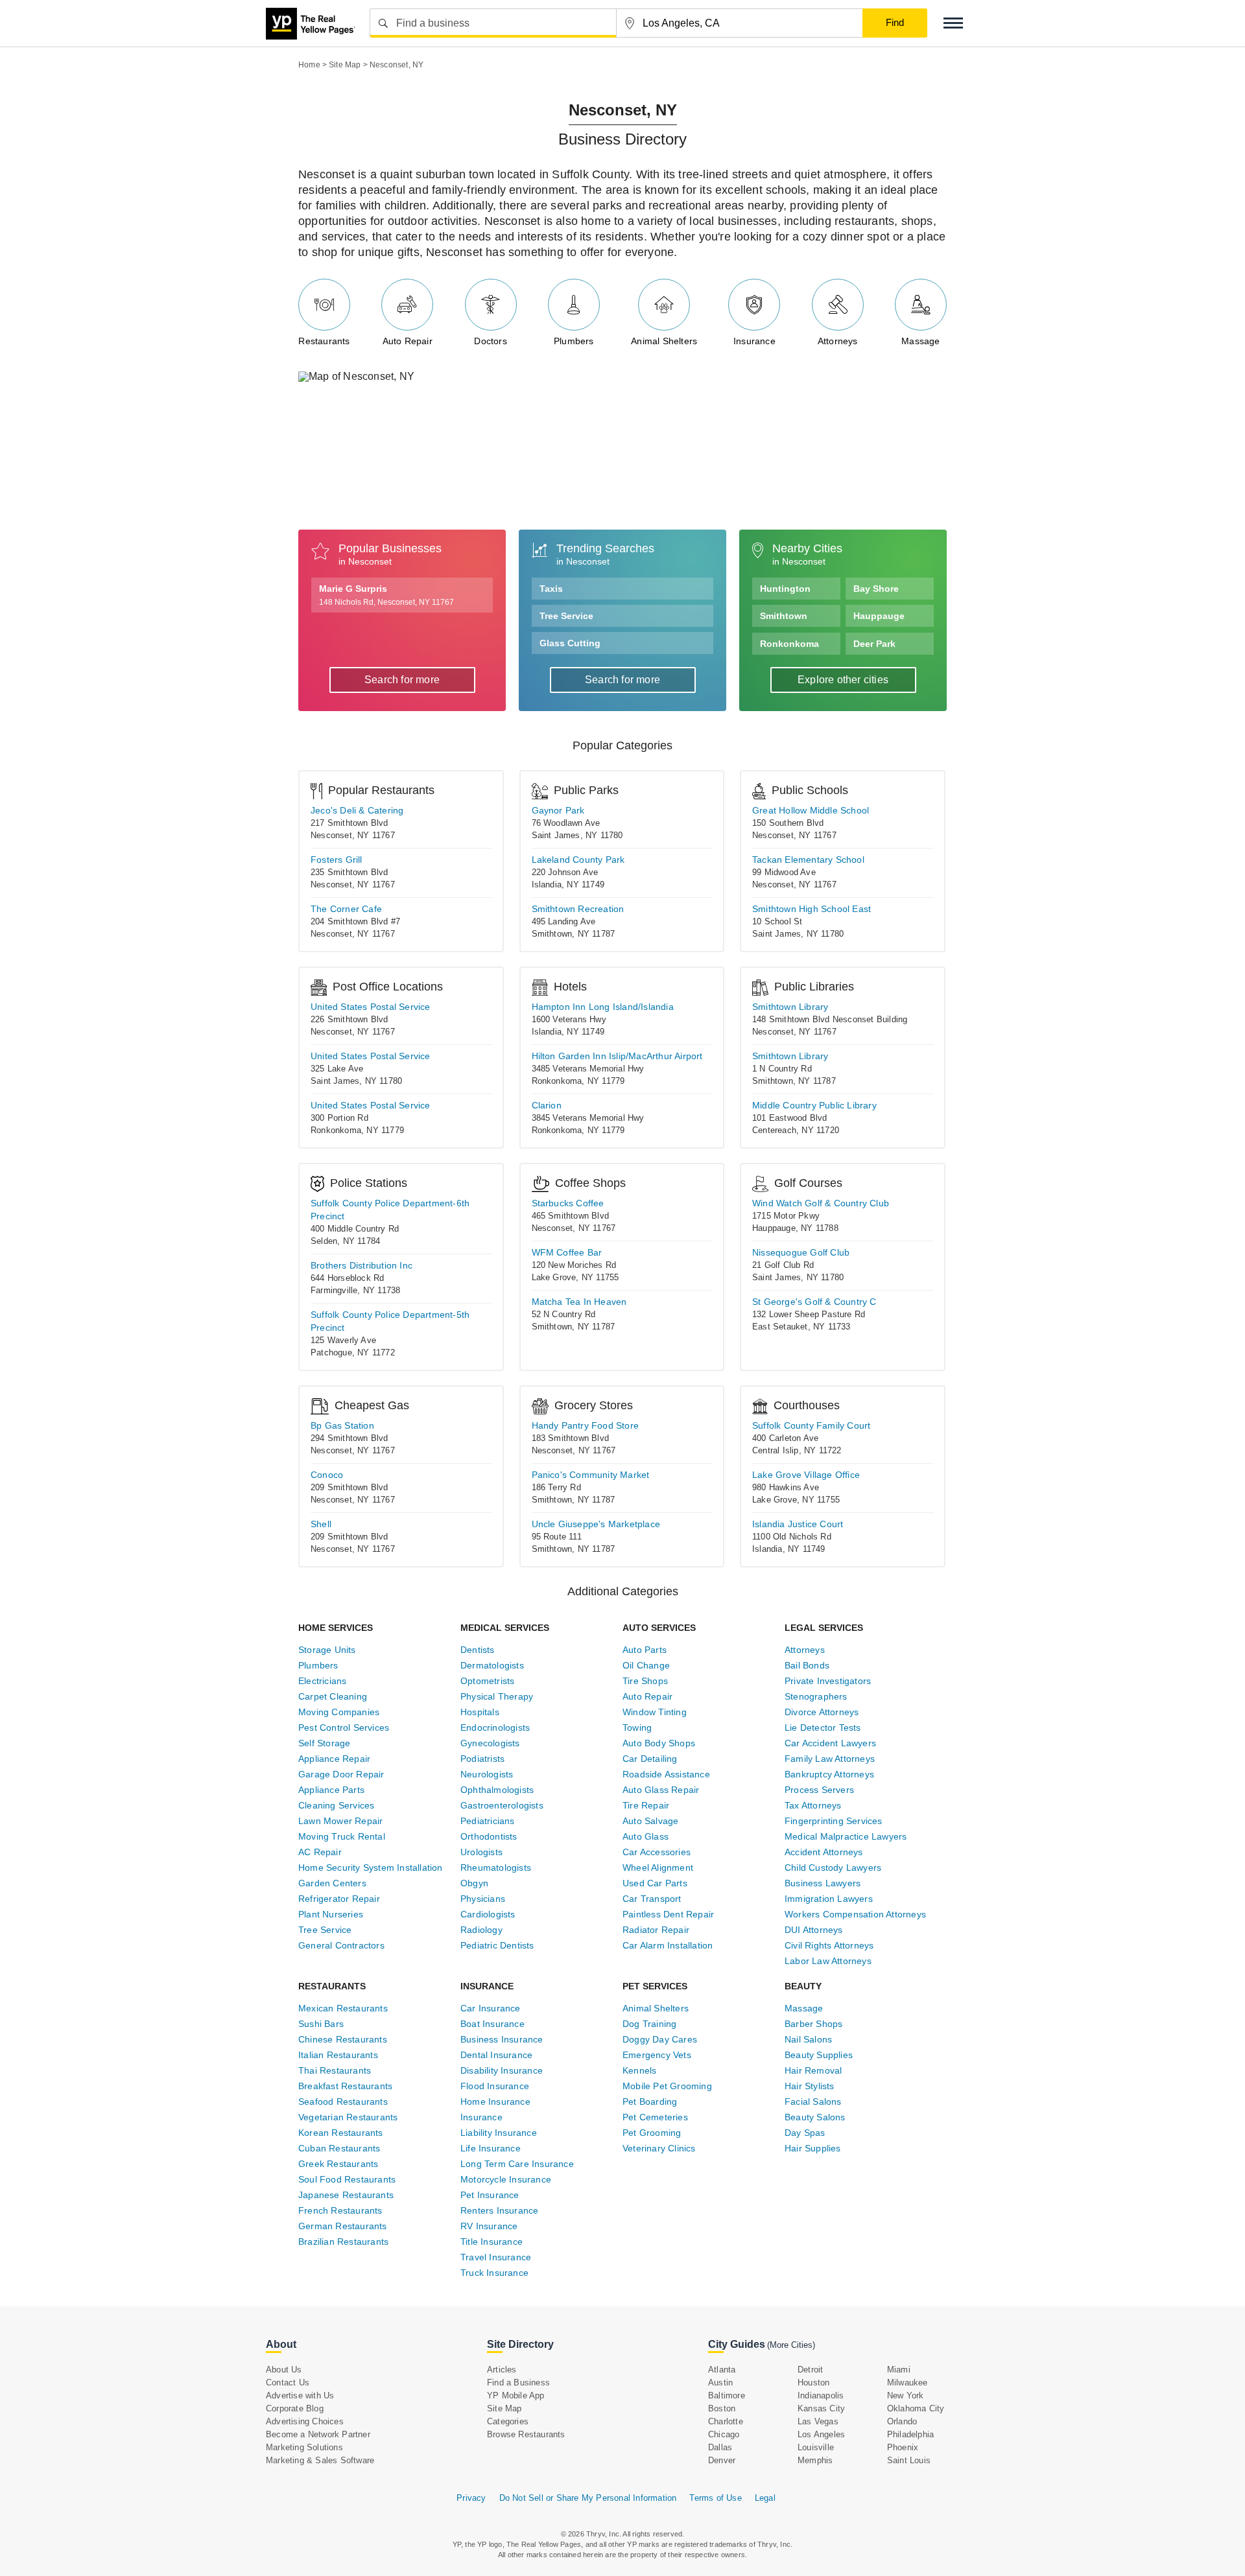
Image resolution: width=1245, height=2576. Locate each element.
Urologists (481, 1852)
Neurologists (487, 1774)
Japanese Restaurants (346, 2195)
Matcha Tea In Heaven (579, 1302)
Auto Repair (408, 341)
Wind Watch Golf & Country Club (821, 1203)
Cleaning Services (336, 1805)
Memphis (815, 2460)
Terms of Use (715, 2498)
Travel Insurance (496, 2257)
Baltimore (727, 2395)
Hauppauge (879, 616)
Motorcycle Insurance (506, 2179)
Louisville (816, 2447)
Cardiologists (488, 1914)
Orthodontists (489, 1836)
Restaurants (324, 341)
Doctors (490, 341)
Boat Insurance (492, 2024)
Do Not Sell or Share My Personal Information (588, 2498)
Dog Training (649, 2024)
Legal (765, 2498)
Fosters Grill (337, 860)
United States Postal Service (371, 1007)
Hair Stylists (810, 2086)
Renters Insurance (499, 2210)
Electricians (322, 1681)
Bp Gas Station (342, 1425)
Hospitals (480, 1712)
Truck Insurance (494, 2273)
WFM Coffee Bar (567, 1252)
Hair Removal (813, 2070)
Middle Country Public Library (814, 1105)
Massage (920, 341)
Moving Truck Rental (342, 1836)
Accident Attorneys (824, 1852)
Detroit (810, 2370)
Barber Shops (813, 2024)
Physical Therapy (497, 1696)
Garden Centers (332, 1883)
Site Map (504, 2408)
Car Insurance (491, 2008)
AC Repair (320, 1852)
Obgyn (474, 1883)
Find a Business (518, 2383)
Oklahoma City (916, 2408)
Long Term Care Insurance (517, 2164)
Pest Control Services (344, 1727)
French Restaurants (340, 2210)
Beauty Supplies (819, 2055)
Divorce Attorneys (822, 1712)
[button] (953, 23)
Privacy (471, 2498)
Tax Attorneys (813, 1805)
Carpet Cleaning (333, 1696)
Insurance (754, 341)
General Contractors (341, 1945)
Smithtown (784, 616)
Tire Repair (646, 1805)
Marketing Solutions (304, 2447)
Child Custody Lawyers (833, 1868)
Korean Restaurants (341, 2133)
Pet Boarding (650, 2102)
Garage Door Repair (341, 1774)
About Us (284, 2370)
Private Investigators (828, 1681)
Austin (720, 2383)
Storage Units (327, 1650)
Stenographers (816, 1696)
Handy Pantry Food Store (586, 1425)
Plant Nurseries (331, 1914)
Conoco (327, 1475)
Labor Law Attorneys (828, 1961)
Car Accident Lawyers (830, 1743)
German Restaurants (343, 2226)
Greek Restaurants (338, 2164)
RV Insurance (489, 2226)
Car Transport (652, 1899)
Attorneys (838, 341)
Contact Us (288, 2383)
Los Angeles (821, 2434)
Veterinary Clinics (659, 2148)
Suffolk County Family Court (811, 1425)
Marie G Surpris (386, 595)
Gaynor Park (558, 810)
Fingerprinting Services (834, 1821)
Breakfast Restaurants (345, 2086)
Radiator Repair (656, 1930)
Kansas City (821, 2408)
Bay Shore (876, 589)
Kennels (639, 2070)
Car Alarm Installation (668, 1945)
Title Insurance (492, 2242)
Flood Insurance (495, 2086)
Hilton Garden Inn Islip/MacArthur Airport (617, 1056)
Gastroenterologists (502, 1805)
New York (906, 2395)
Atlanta (722, 2370)
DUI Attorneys (814, 1930)
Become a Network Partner (318, 2434)
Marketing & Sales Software (320, 2460)
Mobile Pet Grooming (667, 2086)
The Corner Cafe (346, 909)
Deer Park (874, 644)
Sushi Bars (321, 2024)
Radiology (481, 1930)
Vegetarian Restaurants (348, 2117)
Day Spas (805, 2133)
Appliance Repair (334, 1759)
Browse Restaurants (526, 2434)
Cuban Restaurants (339, 2148)
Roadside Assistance (666, 1774)
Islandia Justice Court (798, 1524)
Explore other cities (843, 680)
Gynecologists (490, 1743)
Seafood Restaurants (343, 2102)
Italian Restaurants (338, 2055)
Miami (899, 2370)
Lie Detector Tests (823, 1727)
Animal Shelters (664, 341)
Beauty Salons (815, 2117)
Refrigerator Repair (339, 1899)
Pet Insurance (490, 2195)
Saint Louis (909, 2460)
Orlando (902, 2421)
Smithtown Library (790, 1007)
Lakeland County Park (578, 860)
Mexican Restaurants (343, 2008)
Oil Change (646, 1665)
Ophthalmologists (497, 1790)
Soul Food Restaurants (347, 2179)
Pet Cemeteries (655, 2117)
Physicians (483, 1899)
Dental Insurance (496, 2055)
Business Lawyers (823, 1883)
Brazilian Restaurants (343, 2242)
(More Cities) (791, 2345)
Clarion (547, 1105)
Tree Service (566, 616)
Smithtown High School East (812, 909)
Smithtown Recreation (578, 909)
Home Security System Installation (371, 1868)
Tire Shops (645, 1681)
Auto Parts (645, 1650)
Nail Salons (808, 2039)
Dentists (478, 1650)
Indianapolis (821, 2395)
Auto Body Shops (659, 1743)
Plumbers (574, 341)
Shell (321, 1524)
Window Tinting (655, 1712)
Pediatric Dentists (497, 1945)
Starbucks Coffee (568, 1203)
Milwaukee (907, 2383)
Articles (502, 2370)
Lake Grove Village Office (806, 1475)
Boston (722, 2408)
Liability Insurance (499, 2133)
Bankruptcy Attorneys (829, 1774)
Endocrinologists (495, 1727)
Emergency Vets (657, 2055)
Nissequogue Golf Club (801, 1252)
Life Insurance (491, 2148)
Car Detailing (650, 1759)
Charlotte (726, 2421)
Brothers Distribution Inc (362, 1265)
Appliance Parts (331, 1790)
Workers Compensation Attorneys (855, 1914)
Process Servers (819, 1790)
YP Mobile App (516, 2395)
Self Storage (324, 1743)
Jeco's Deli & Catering (357, 810)
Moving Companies (339, 1712)
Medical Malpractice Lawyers (846, 1836)
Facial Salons (813, 2102)
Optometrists (487, 1681)
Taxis (551, 589)
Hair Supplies (813, 2148)
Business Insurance (502, 2039)
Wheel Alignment (658, 1868)
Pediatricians (488, 1821)
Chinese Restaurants (343, 2039)
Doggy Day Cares (660, 2039)
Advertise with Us (300, 2395)
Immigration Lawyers (829, 1899)
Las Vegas (818, 2421)
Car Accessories (657, 1852)
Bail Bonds (807, 1665)
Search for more (402, 680)
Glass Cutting (570, 643)
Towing (637, 1727)
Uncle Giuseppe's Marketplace (596, 1524)
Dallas (720, 2447)
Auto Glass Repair (661, 1790)
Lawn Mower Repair (340, 1821)
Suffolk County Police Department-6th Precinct (390, 1210)
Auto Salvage (650, 1821)
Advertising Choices (305, 2421)
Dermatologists (492, 1665)
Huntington (785, 589)
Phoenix (903, 2447)
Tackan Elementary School (808, 860)
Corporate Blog (295, 2408)
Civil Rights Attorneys (829, 1945)
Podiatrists (482, 1759)
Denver (722, 2460)
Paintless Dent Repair (668, 1914)
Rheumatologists (496, 1868)
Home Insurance (495, 2102)
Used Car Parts (655, 1883)
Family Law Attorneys (830, 1759)
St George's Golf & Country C (814, 1302)
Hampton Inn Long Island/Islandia (603, 1007)
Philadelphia (910, 2434)
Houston (813, 2383)
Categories (508, 2421)
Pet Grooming (652, 2133)
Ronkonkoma (789, 644)
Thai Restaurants (335, 2070)
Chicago (724, 2434)
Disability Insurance (502, 2070)
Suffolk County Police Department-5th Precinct (390, 1321)
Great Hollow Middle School (811, 810)
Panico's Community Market (591, 1475)
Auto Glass (646, 1836)
